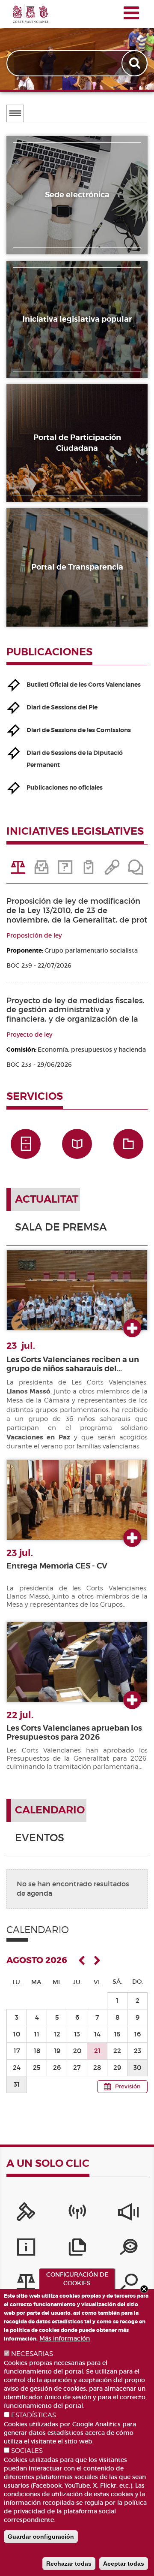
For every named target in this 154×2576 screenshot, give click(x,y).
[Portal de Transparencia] (129, 2249)
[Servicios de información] (26, 2249)
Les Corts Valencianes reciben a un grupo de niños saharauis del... (73, 1364)
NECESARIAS (32, 2354)
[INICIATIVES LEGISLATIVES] (18, 870)
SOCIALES (27, 2451)
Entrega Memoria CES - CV (57, 1566)
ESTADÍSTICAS (34, 2415)
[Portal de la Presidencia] (26, 2214)
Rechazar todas (69, 2564)
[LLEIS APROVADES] (42, 870)
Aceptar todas (124, 2564)
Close (144, 2289)
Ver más (132, 1329)
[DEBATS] (136, 870)
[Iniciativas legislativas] (26, 2284)
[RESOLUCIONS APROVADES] (89, 870)
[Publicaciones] (77, 2249)
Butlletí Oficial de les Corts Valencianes (84, 685)
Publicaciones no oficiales (65, 787)
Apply (135, 63)
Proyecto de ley (29, 1035)
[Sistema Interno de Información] (129, 2214)
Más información (65, 2338)
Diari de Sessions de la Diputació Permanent (75, 759)
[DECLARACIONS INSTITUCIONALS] (112, 870)
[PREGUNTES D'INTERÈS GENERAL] (65, 870)
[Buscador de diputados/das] (129, 2284)
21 (97, 2051)
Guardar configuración (41, 2537)
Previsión (128, 2086)
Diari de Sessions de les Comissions (79, 730)
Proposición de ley (34, 935)
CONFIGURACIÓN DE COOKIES (77, 2279)
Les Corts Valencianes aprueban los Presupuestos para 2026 (74, 1733)
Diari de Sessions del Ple (62, 707)
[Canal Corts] (77, 2214)
